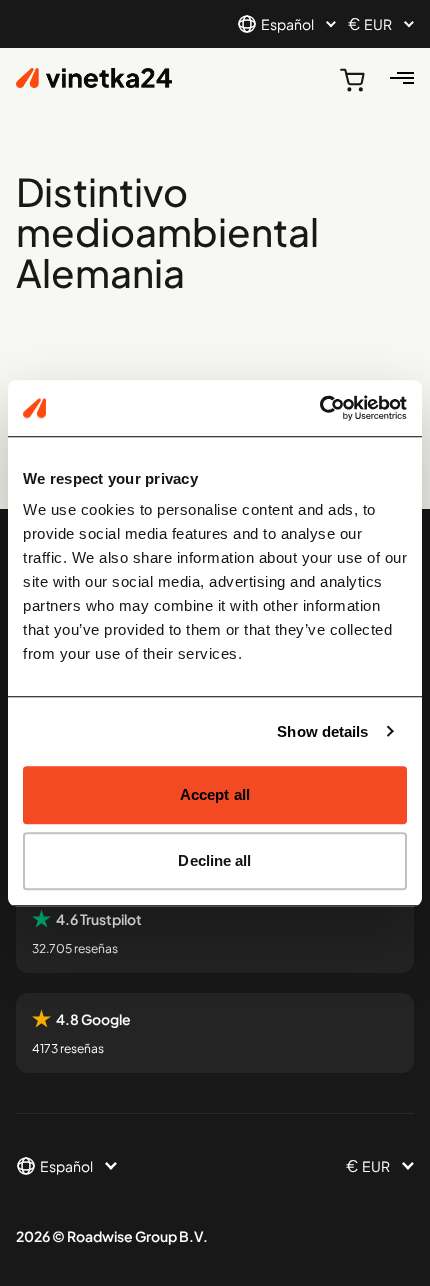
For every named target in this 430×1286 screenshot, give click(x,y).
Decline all (214, 860)
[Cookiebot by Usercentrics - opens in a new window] (319, 408)
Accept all (215, 794)
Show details (322, 731)
